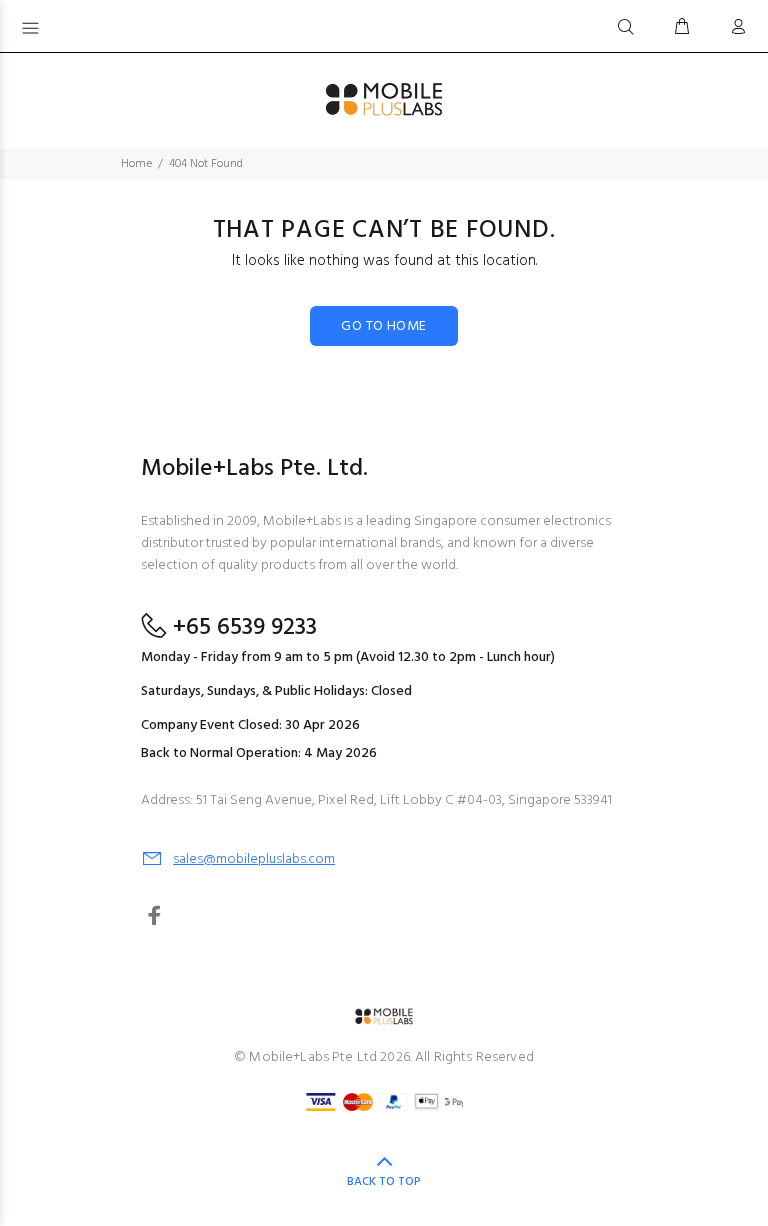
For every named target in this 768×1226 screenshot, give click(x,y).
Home (136, 164)
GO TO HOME (383, 326)
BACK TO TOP (384, 1182)
